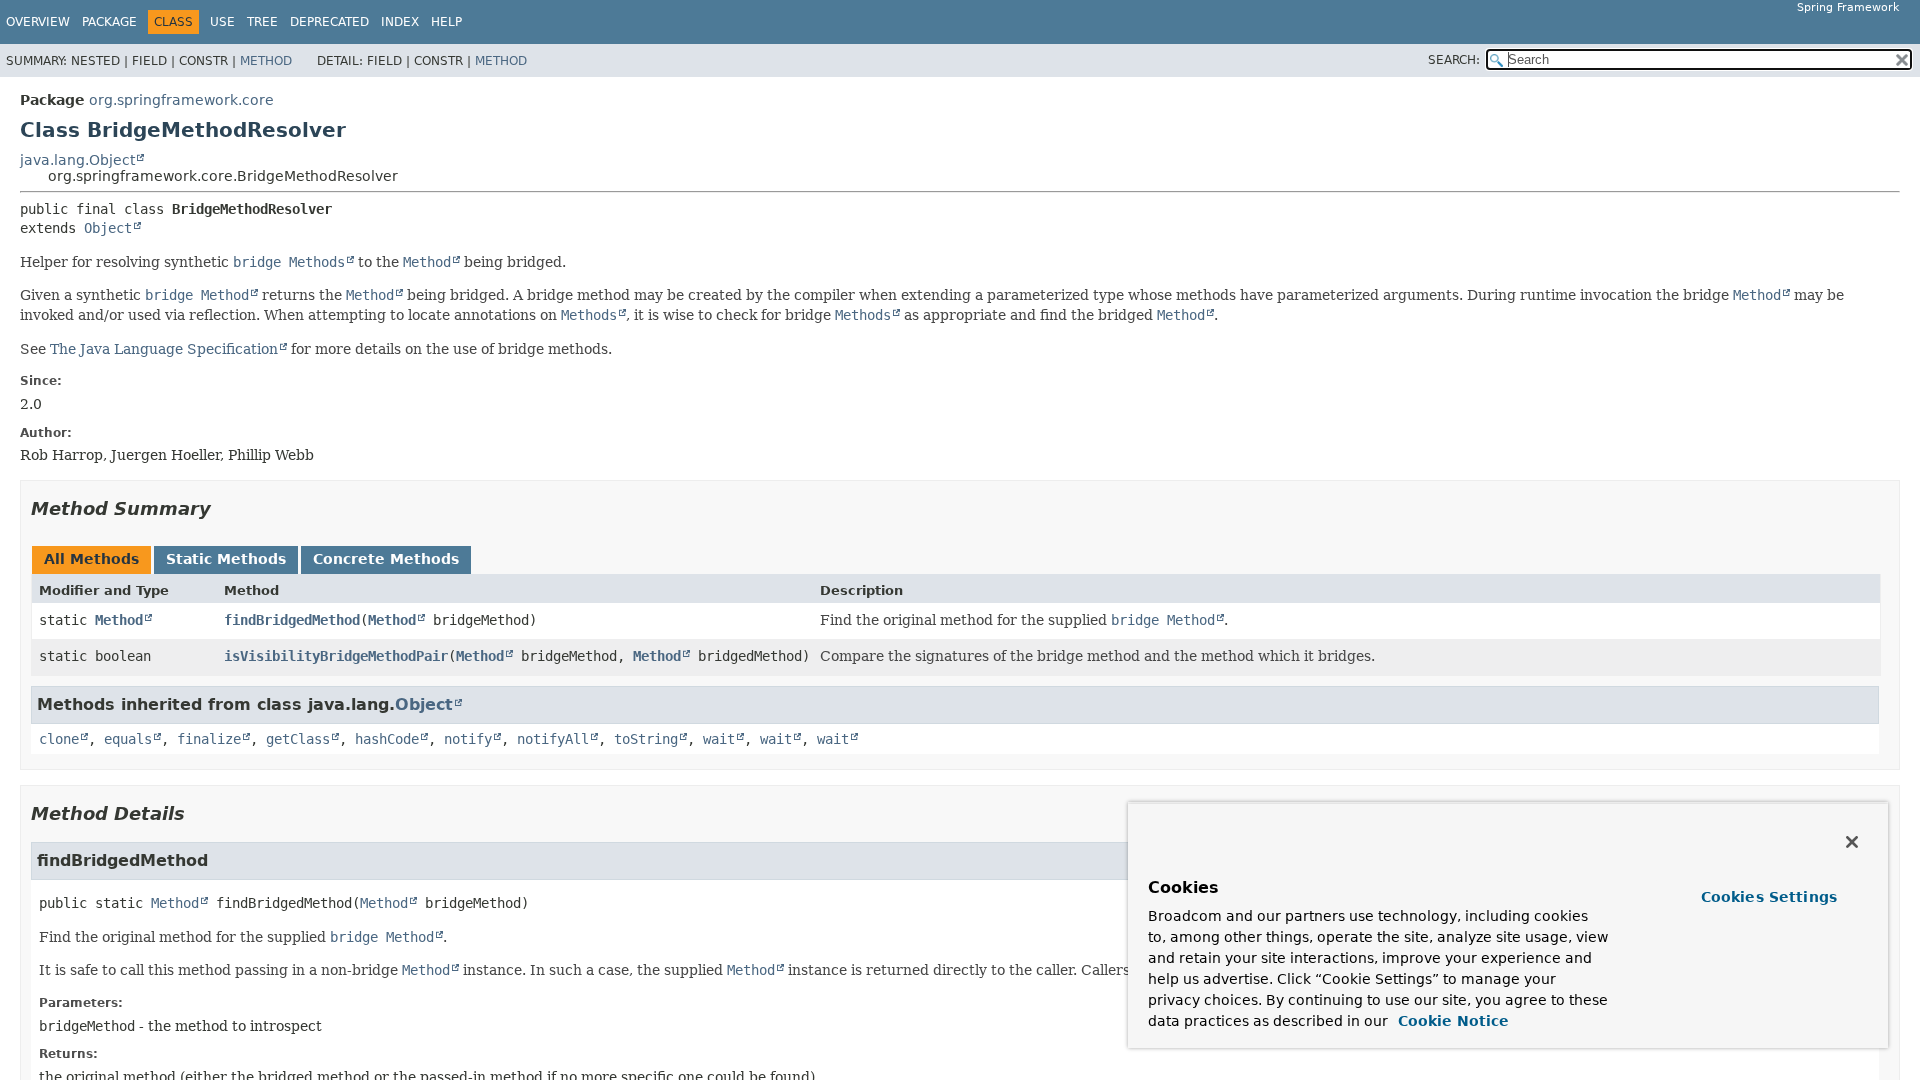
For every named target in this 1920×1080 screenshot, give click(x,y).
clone (59, 739)
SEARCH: (1454, 60)
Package (109, 22)
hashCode (387, 739)
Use (222, 22)
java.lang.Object (77, 160)
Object (108, 228)
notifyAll (553, 739)
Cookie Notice (1451, 1021)
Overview (38, 22)
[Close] (1852, 842)
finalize (209, 739)
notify (468, 739)
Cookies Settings (1769, 897)
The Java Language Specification (164, 349)
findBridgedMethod (292, 620)
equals (128, 739)
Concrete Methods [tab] (386, 559)
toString (646, 739)
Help (446, 22)
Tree (262, 22)
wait (719, 739)
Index (400, 22)
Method (266, 61)
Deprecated (329, 22)
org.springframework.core (181, 100)
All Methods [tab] (91, 559)
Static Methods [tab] (226, 559)
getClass (298, 739)
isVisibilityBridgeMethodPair (336, 656)
